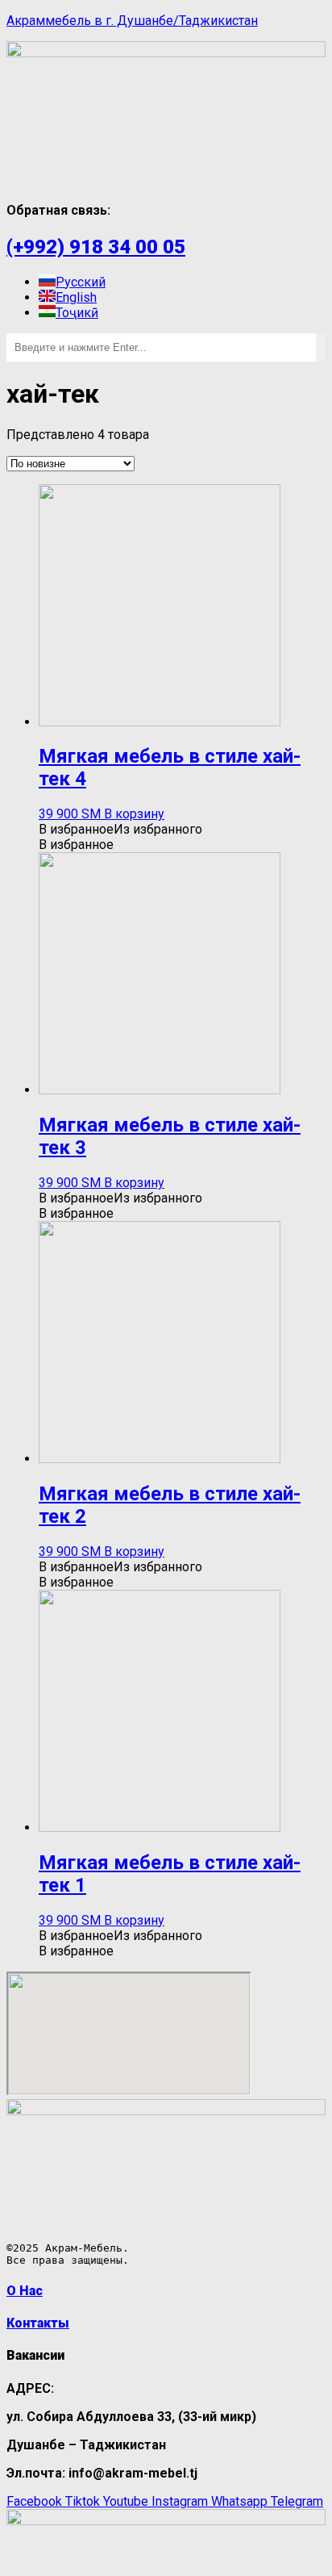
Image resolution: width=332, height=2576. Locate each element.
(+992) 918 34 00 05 (96, 247)
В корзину (134, 814)
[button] (120, 829)
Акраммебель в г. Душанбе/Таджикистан (132, 21)
